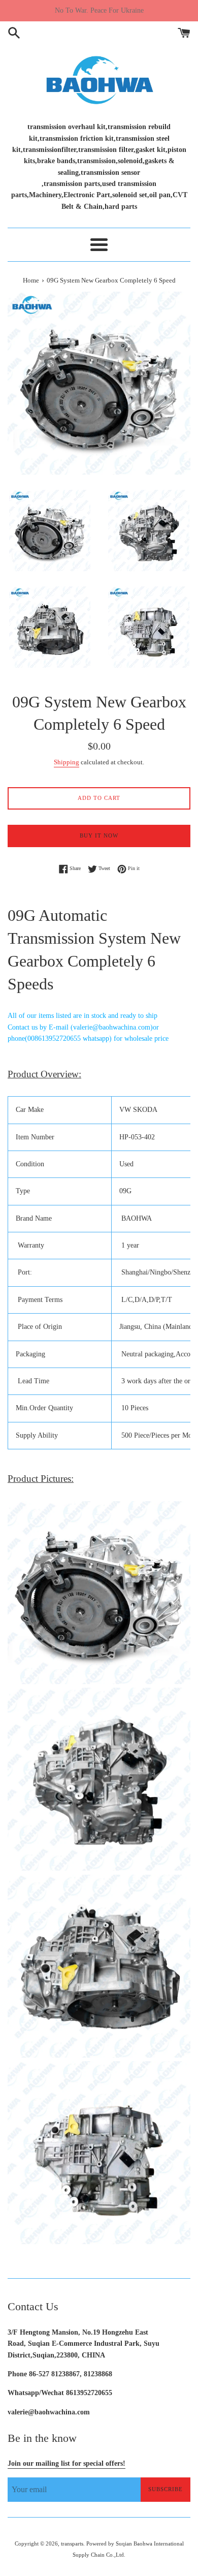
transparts (72, 2543)
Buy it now (99, 835)
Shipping (67, 762)
